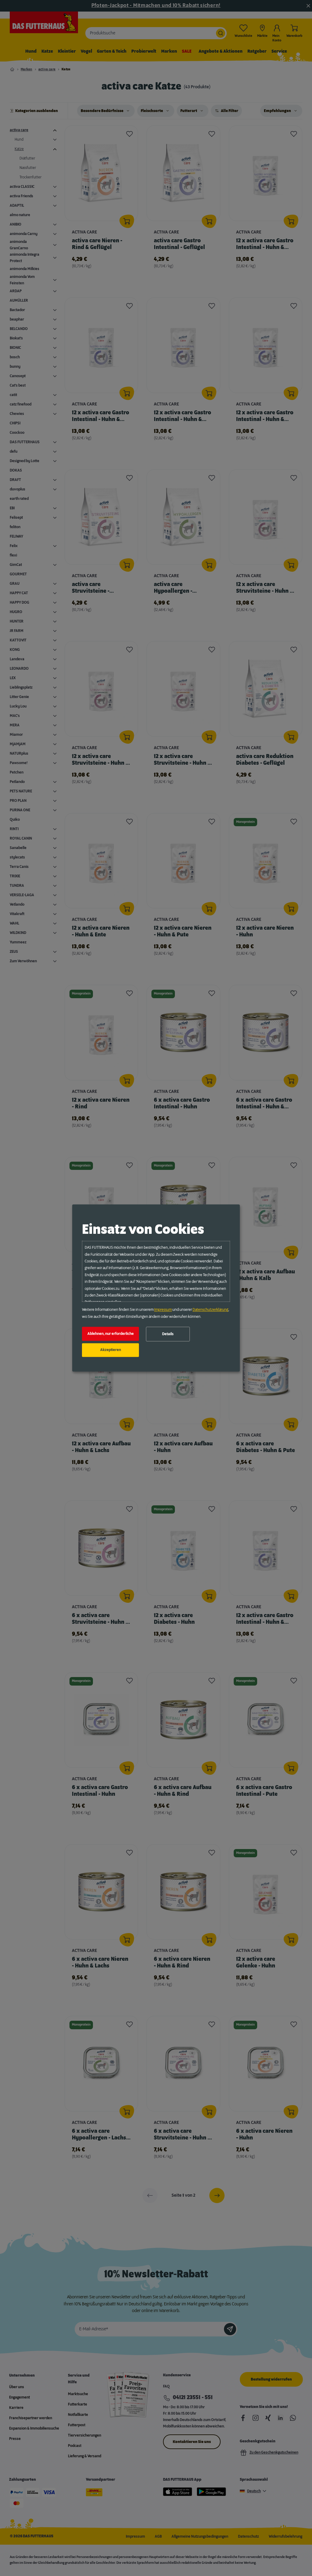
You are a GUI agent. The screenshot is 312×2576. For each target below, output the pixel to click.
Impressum (163, 1310)
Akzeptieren (111, 1350)
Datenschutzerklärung (210, 1310)
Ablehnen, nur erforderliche (111, 1334)
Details (168, 1334)
